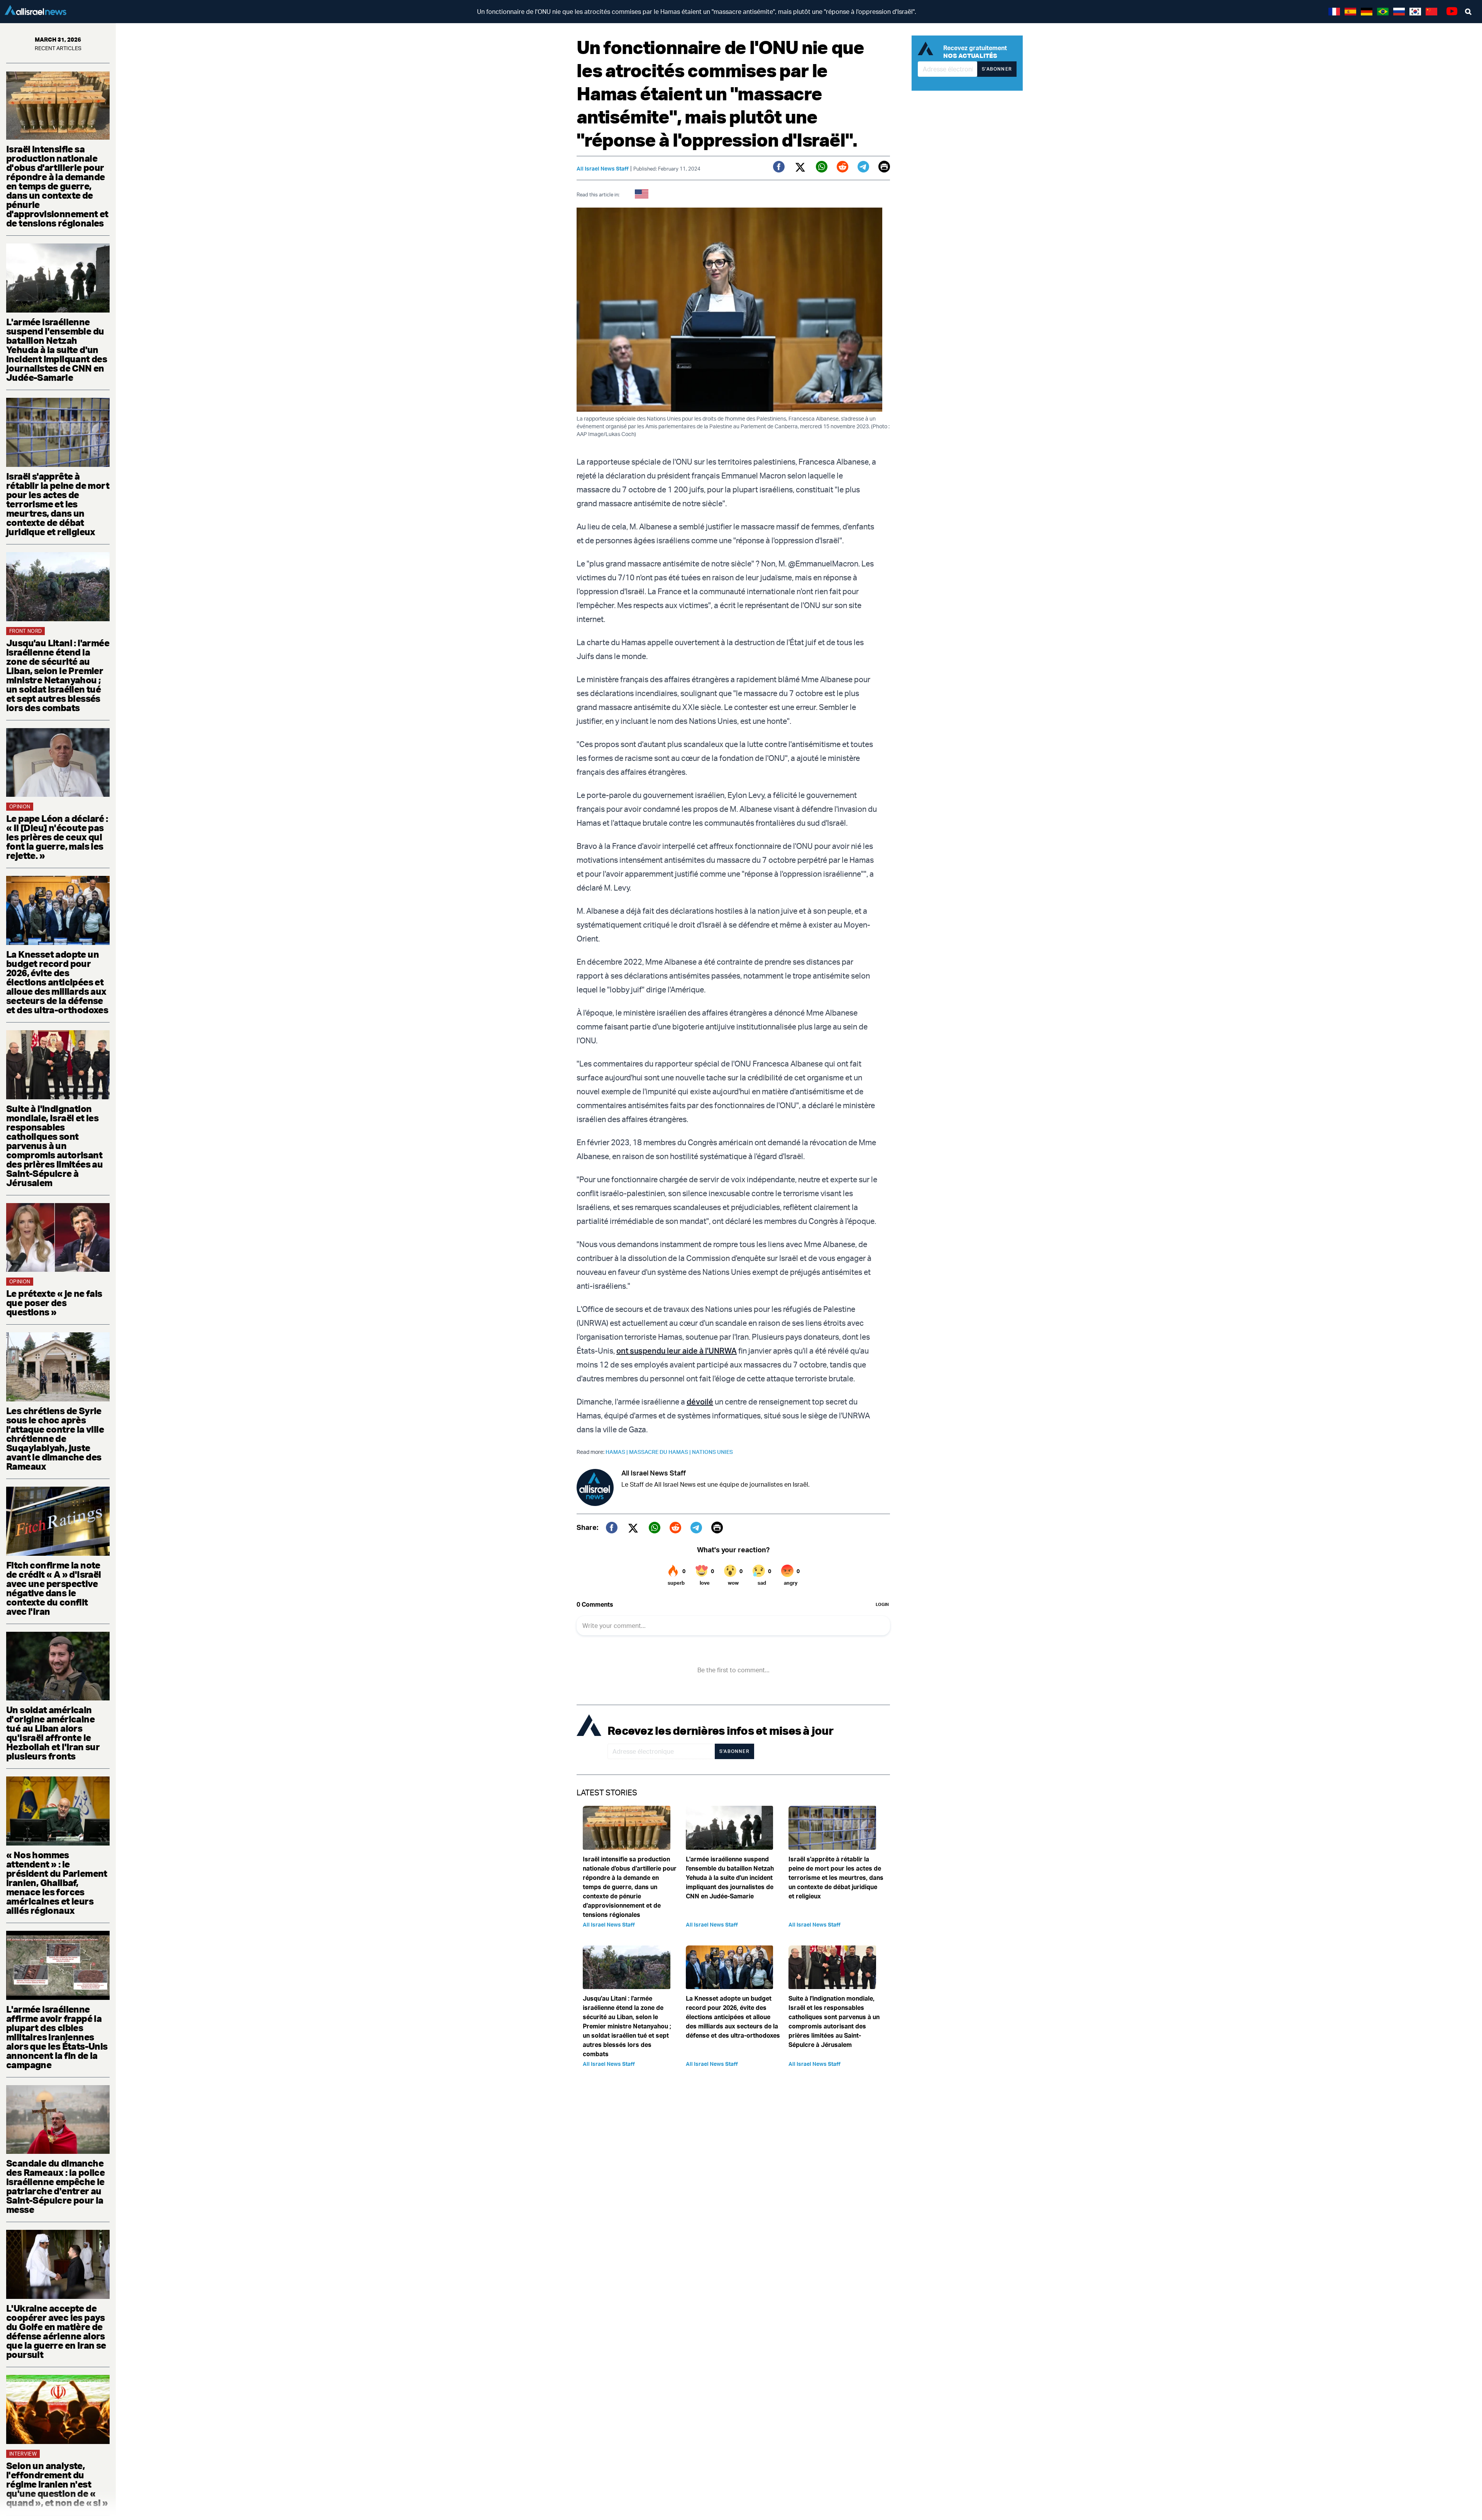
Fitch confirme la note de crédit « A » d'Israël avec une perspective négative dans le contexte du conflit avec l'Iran (54, 1588)
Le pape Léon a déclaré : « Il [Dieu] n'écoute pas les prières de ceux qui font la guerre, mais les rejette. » (57, 837)
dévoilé (700, 1402)
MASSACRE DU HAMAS (661, 1452)
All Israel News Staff (603, 168)
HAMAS (617, 1452)
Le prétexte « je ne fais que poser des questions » (54, 1303)
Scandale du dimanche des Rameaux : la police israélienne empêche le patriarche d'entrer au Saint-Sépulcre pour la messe (55, 2186)
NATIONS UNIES (712, 1452)
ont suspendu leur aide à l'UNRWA (677, 1351)
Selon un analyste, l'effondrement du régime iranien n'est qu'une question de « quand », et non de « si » (57, 2484)
